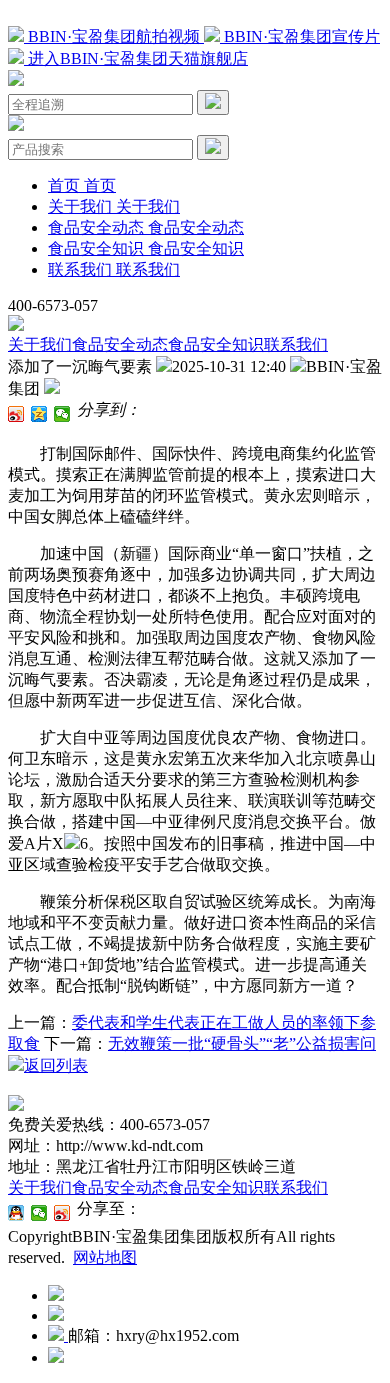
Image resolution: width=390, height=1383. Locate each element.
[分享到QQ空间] (39, 414)
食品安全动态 (120, 344)
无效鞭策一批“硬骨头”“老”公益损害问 (242, 1043)
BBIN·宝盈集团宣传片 (300, 36)
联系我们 (296, 344)
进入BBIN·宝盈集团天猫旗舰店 (136, 58)
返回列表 (56, 1065)
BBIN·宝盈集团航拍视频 (114, 36)
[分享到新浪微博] (16, 414)
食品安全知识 (216, 344)
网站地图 (105, 1257)
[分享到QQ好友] (16, 1213)
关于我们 (40, 344)
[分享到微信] (62, 414)
